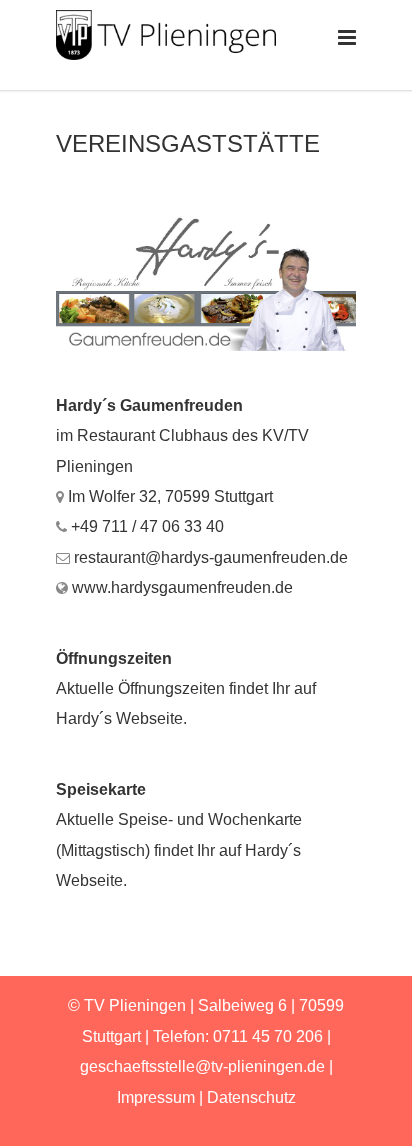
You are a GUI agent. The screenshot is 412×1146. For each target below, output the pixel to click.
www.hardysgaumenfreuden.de (182, 587)
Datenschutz (251, 1097)
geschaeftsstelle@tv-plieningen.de (202, 1066)
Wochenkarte (255, 819)
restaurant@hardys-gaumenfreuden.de (211, 557)
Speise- (145, 819)
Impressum (156, 1097)
